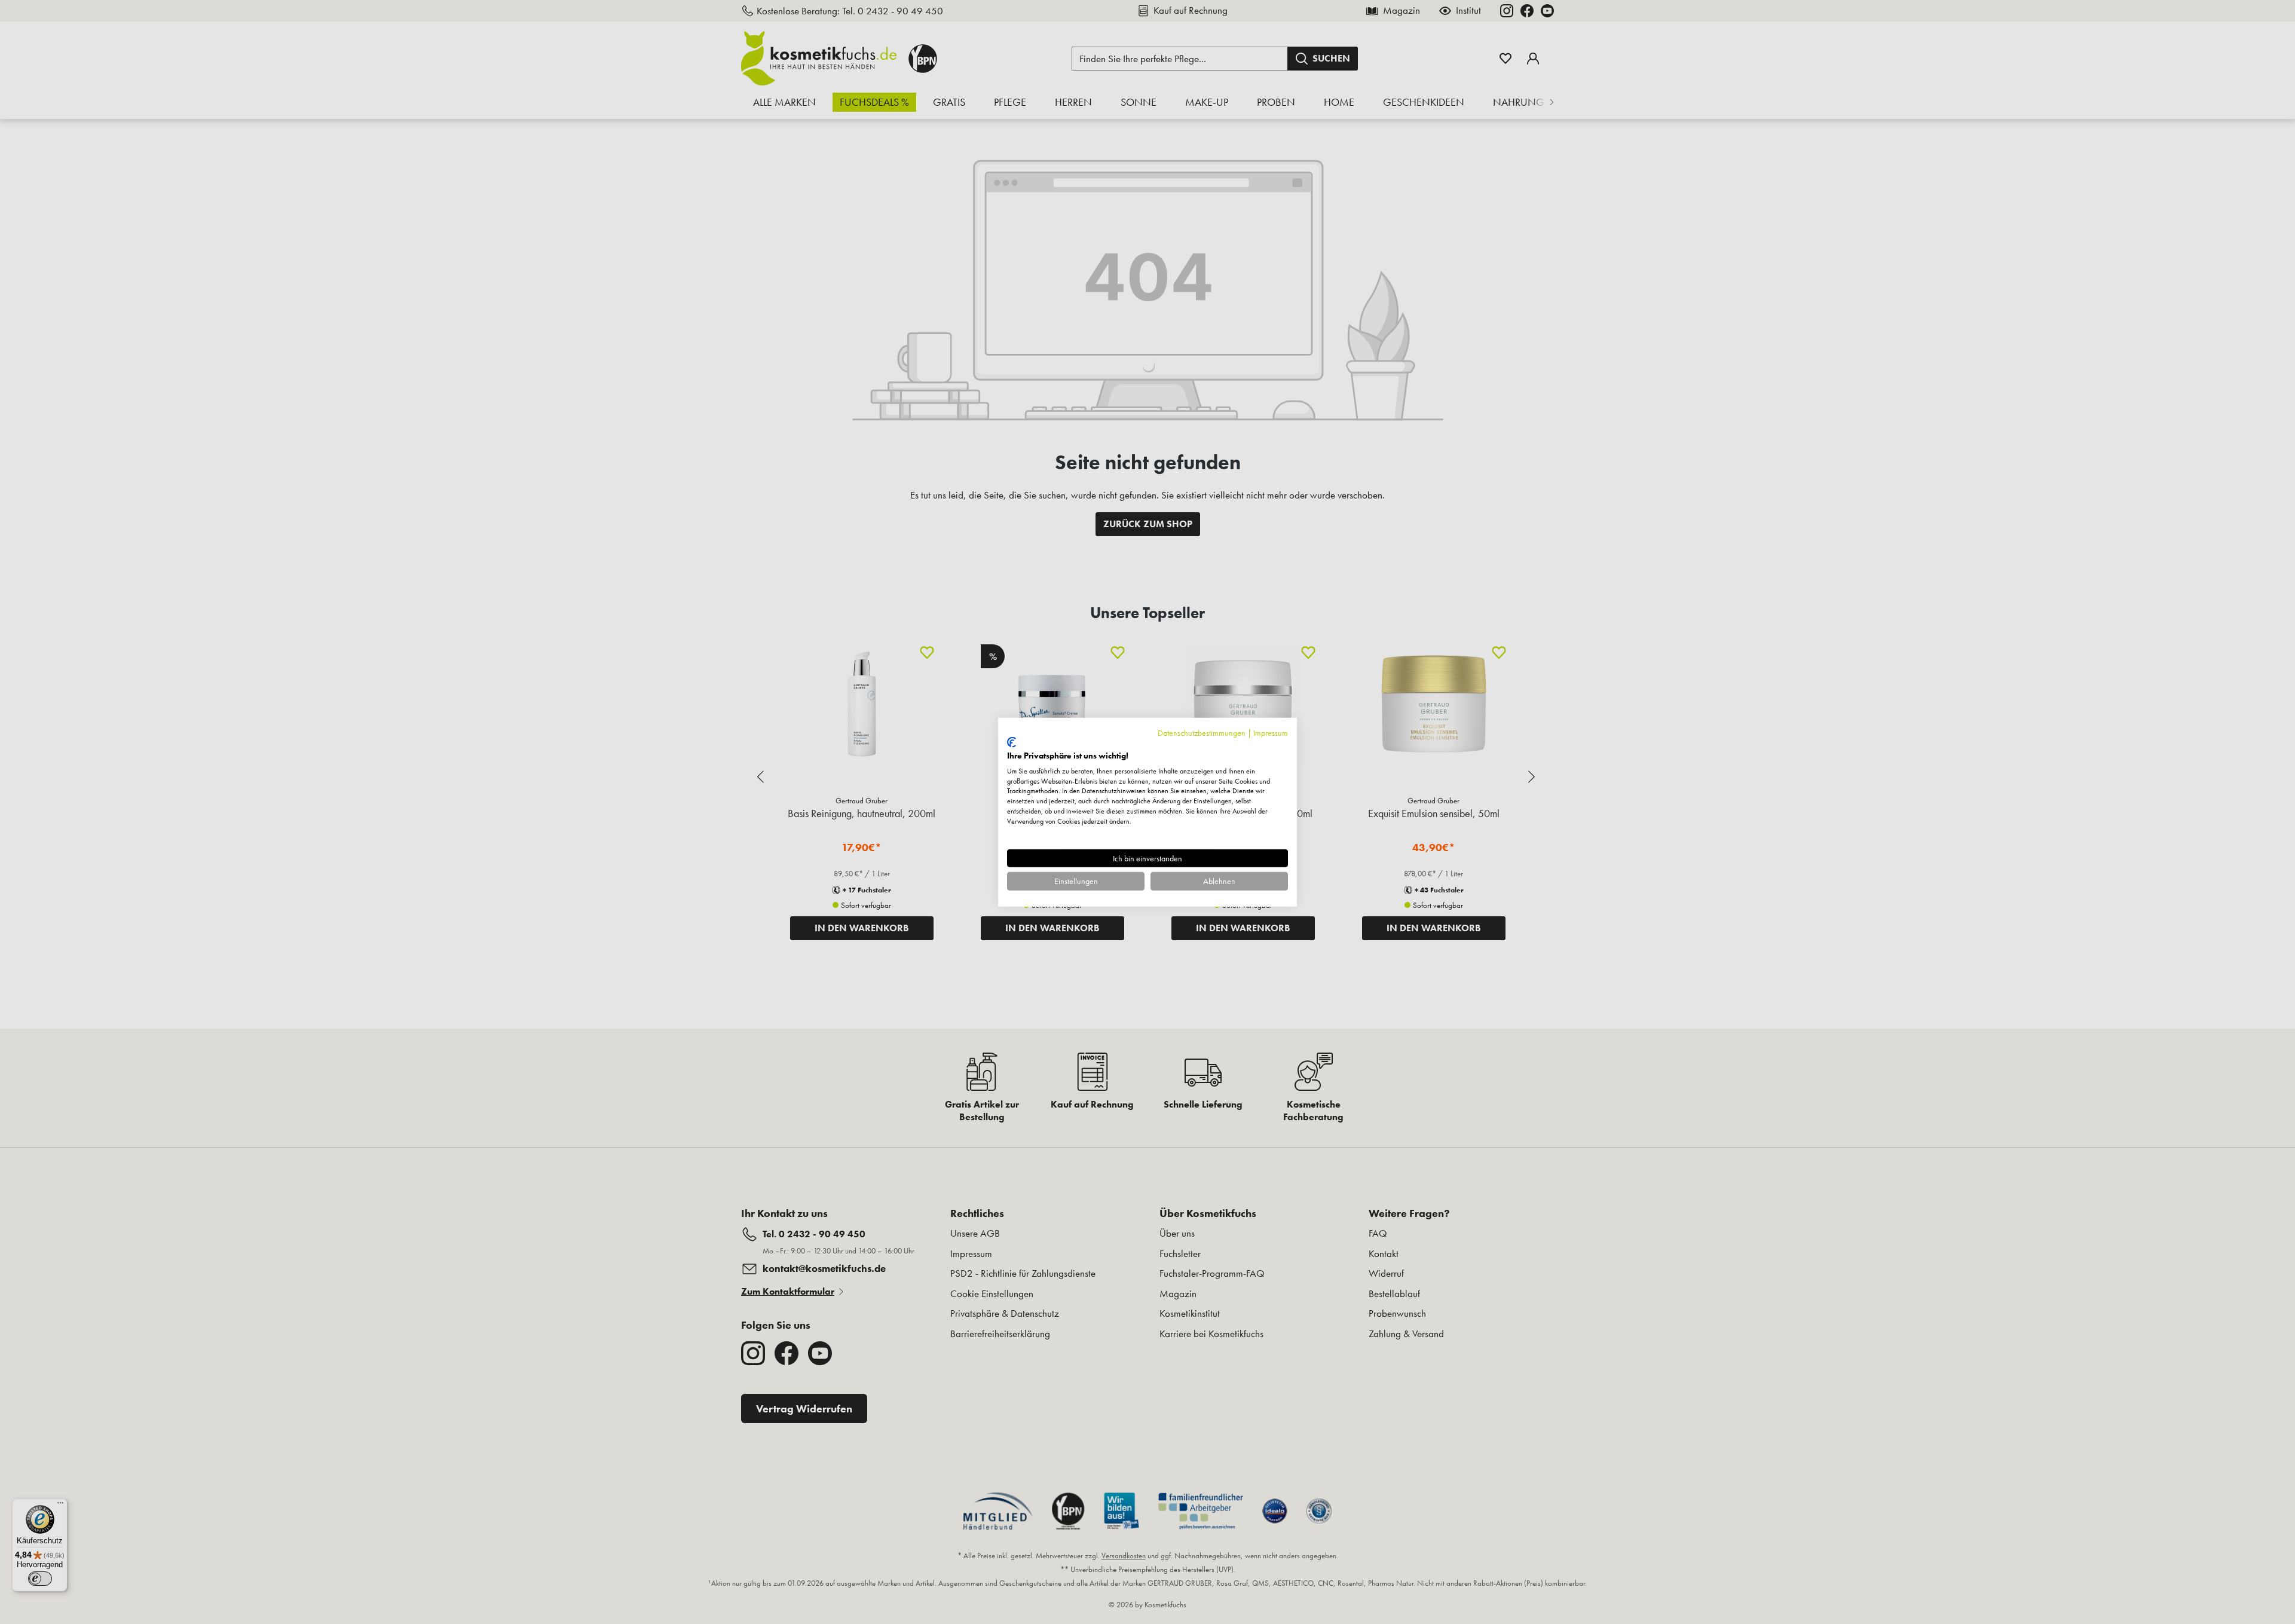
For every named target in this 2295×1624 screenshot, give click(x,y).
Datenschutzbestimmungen (1202, 732)
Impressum (1271, 732)
